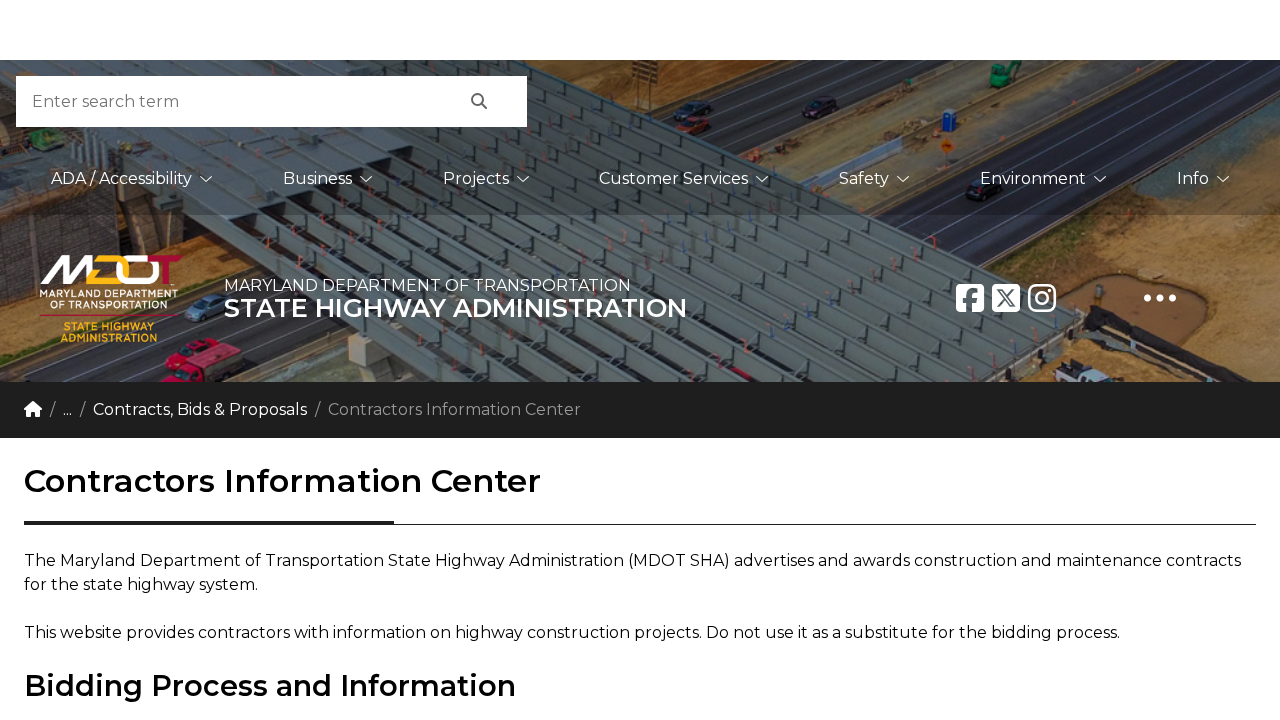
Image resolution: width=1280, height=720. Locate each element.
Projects (476, 178)
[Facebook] (970, 298)
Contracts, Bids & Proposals (200, 409)
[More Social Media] (1160, 298)
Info (1193, 178)
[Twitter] (1006, 298)
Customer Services (673, 178)
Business (317, 178)
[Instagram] (1042, 298)
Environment (1033, 178)
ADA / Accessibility (121, 178)
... (67, 409)
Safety (864, 178)
